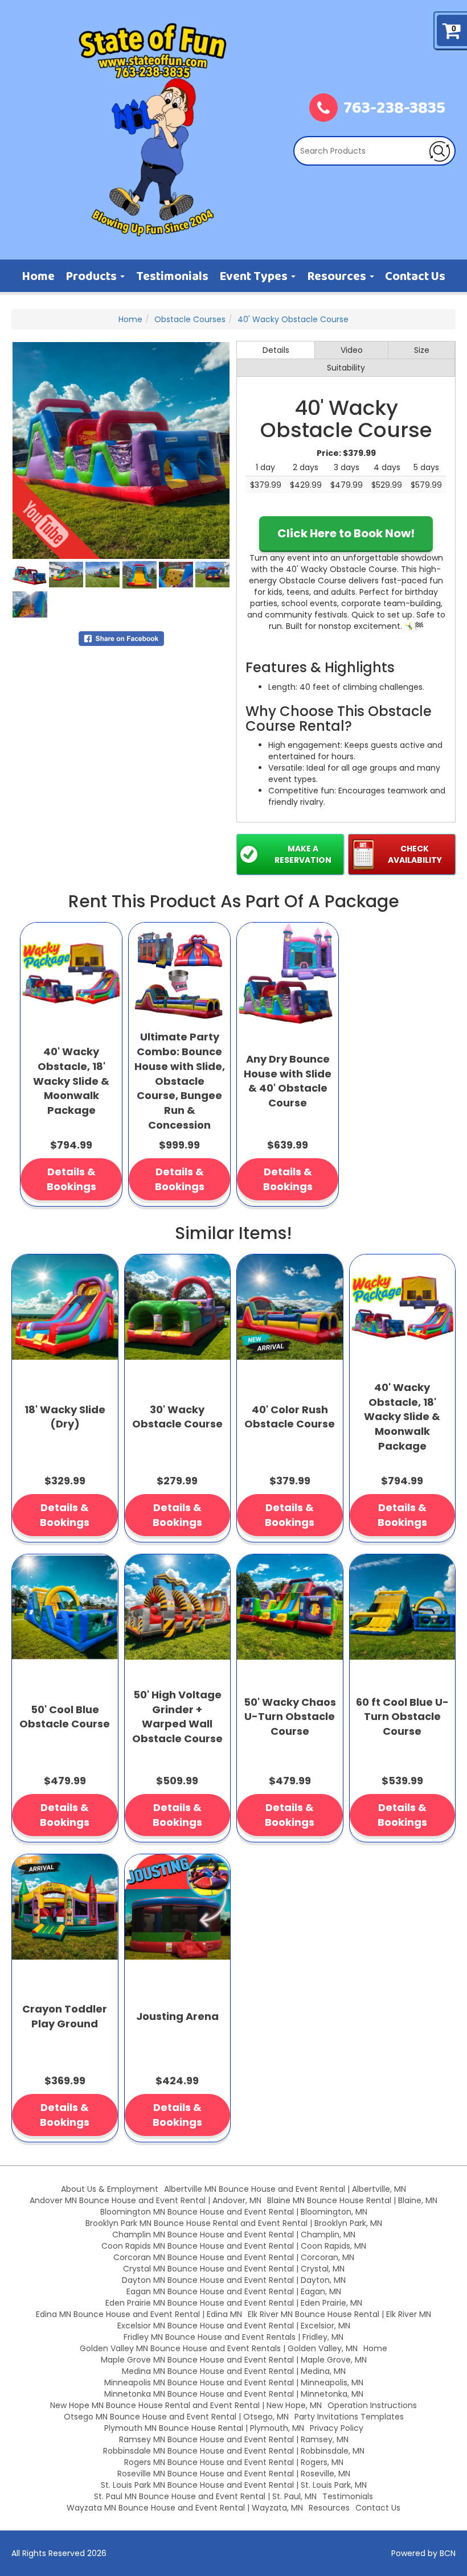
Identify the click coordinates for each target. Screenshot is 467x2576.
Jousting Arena (177, 2016)
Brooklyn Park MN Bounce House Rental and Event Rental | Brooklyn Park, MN (234, 2223)
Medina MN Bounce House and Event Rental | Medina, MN (234, 2371)
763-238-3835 (394, 109)
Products (92, 277)
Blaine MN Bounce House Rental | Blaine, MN (352, 2200)
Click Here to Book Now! (346, 533)
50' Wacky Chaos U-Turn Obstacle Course (290, 1717)
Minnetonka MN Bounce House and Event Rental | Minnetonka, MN (234, 2394)
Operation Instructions (372, 2405)
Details (276, 350)
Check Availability (415, 854)
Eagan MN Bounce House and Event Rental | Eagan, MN (234, 2291)
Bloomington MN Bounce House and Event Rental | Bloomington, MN (234, 2212)
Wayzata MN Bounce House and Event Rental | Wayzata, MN (185, 2508)
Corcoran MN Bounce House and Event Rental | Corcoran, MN (234, 2257)
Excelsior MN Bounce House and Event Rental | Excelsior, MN (234, 2326)
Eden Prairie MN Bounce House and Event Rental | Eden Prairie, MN (234, 2303)
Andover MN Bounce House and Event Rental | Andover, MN (146, 2200)
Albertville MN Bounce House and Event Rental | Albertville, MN (285, 2189)
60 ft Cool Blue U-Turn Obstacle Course (402, 1717)
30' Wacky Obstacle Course (177, 1417)
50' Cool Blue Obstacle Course (65, 1717)
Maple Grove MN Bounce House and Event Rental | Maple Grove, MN (234, 2360)
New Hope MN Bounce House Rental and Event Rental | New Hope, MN (186, 2405)
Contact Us (415, 277)
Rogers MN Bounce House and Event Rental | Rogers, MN (234, 2462)
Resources (338, 277)
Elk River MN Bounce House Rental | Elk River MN (339, 2314)
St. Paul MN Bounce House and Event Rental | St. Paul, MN (205, 2496)
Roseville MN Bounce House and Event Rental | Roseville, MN (234, 2474)
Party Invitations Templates (349, 2417)
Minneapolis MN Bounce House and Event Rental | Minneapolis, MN (234, 2382)
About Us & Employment (110, 2189)
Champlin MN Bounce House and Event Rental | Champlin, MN (234, 2235)
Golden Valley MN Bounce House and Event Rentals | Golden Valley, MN (219, 2348)
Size (422, 350)
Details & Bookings (71, 1179)
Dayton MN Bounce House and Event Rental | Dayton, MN (234, 2280)
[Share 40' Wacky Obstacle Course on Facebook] (121, 638)
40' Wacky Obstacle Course (293, 319)
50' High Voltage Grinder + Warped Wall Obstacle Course (177, 1717)
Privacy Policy (337, 2428)
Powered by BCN (423, 2553)
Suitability (346, 368)
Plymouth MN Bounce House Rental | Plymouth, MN (204, 2428)
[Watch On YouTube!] (56, 515)
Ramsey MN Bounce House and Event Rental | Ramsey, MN (234, 2439)
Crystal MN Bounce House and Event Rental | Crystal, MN (234, 2269)
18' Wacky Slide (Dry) (65, 1417)
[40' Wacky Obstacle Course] (121, 450)
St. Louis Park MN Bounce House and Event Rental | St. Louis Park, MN (234, 2485)
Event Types (255, 277)
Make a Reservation (303, 854)
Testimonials (172, 277)
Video (352, 350)
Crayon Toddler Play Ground (65, 2016)
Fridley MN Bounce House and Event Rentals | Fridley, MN (233, 2337)
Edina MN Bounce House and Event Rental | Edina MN (139, 2314)
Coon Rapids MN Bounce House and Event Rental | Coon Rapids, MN (234, 2246)
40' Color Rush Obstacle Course (290, 1417)
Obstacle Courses (190, 319)
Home (38, 277)
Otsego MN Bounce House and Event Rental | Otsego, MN (176, 2417)
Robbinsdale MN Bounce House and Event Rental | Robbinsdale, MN (234, 2451)
